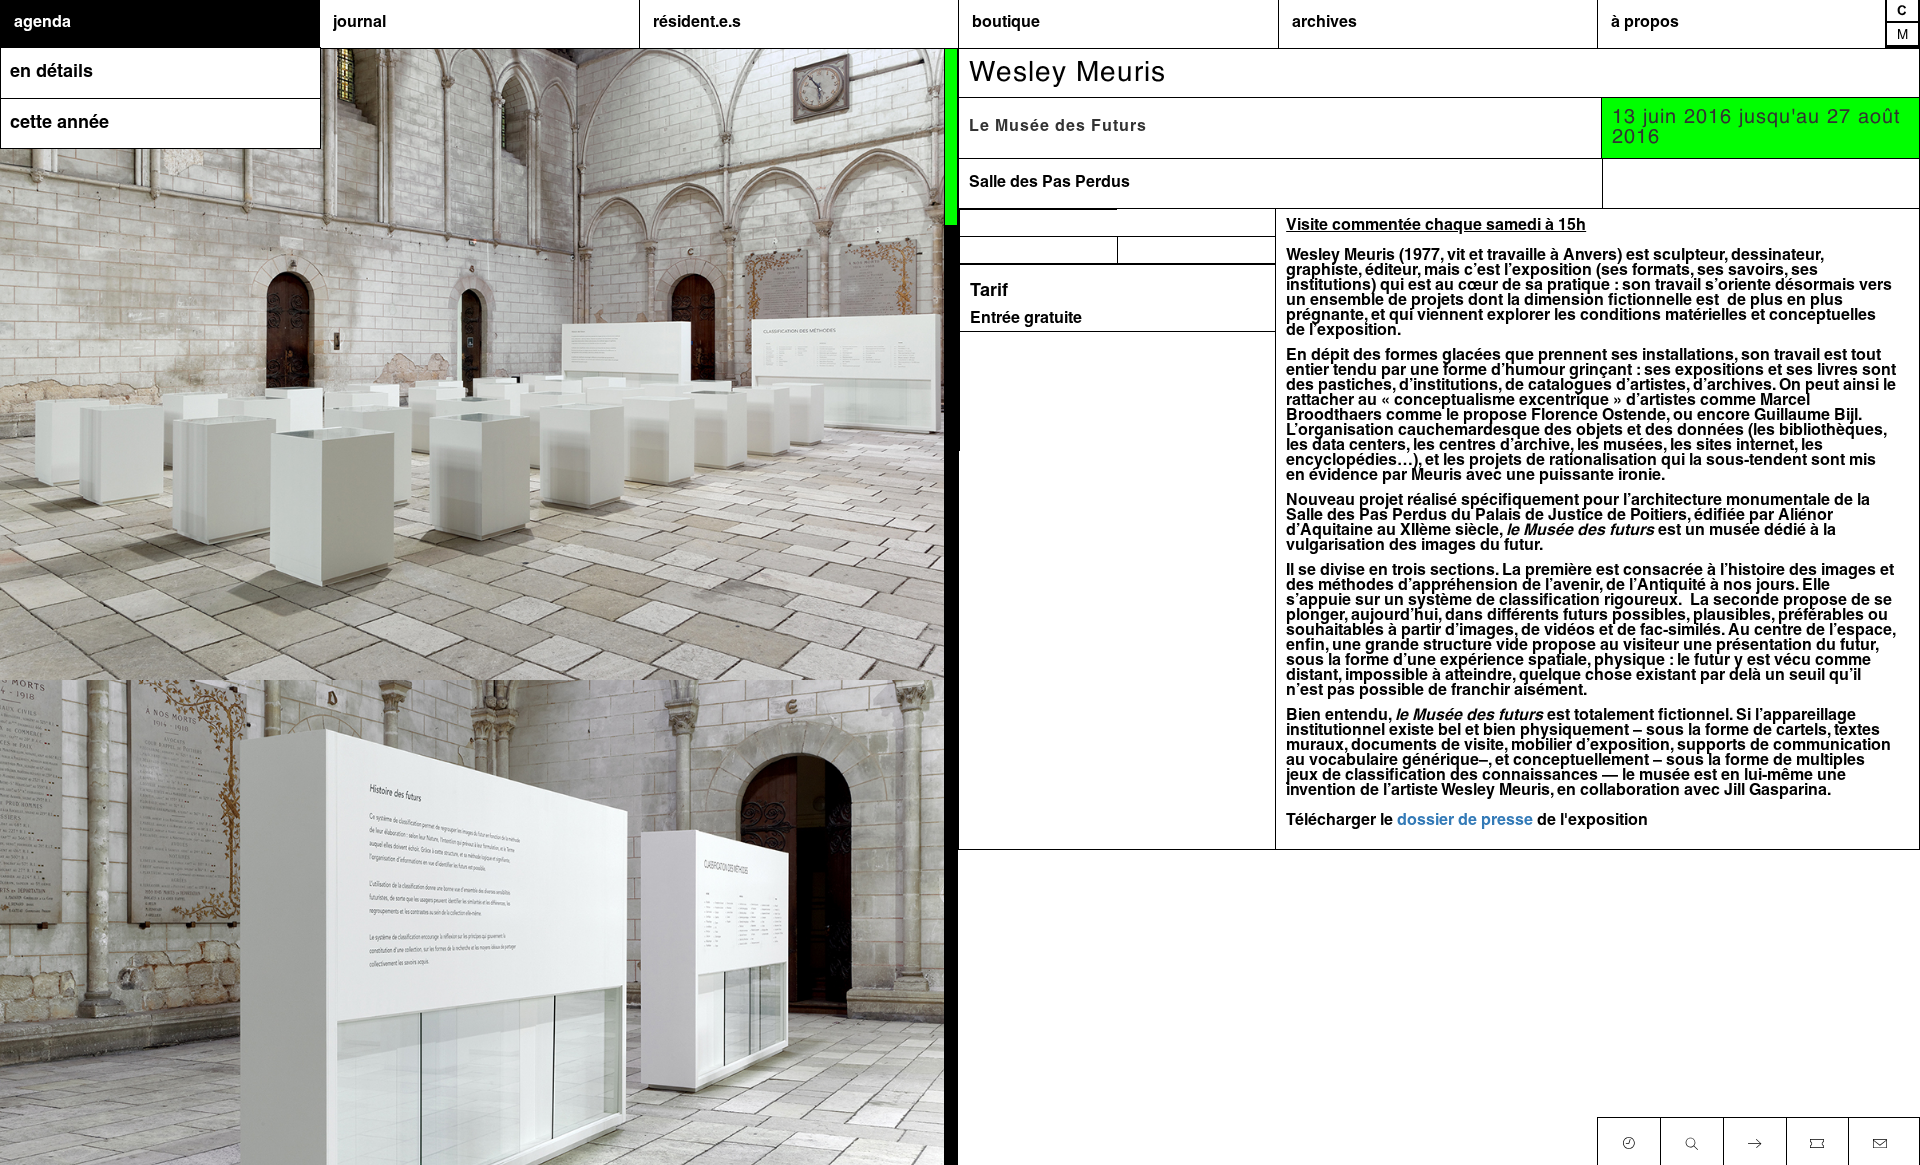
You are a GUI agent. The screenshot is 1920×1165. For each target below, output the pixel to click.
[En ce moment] (1629, 1139)
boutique (1006, 23)
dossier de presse (1465, 821)
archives (1324, 23)
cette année (59, 123)
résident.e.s (697, 23)
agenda (42, 23)
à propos (1645, 23)
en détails (51, 72)
